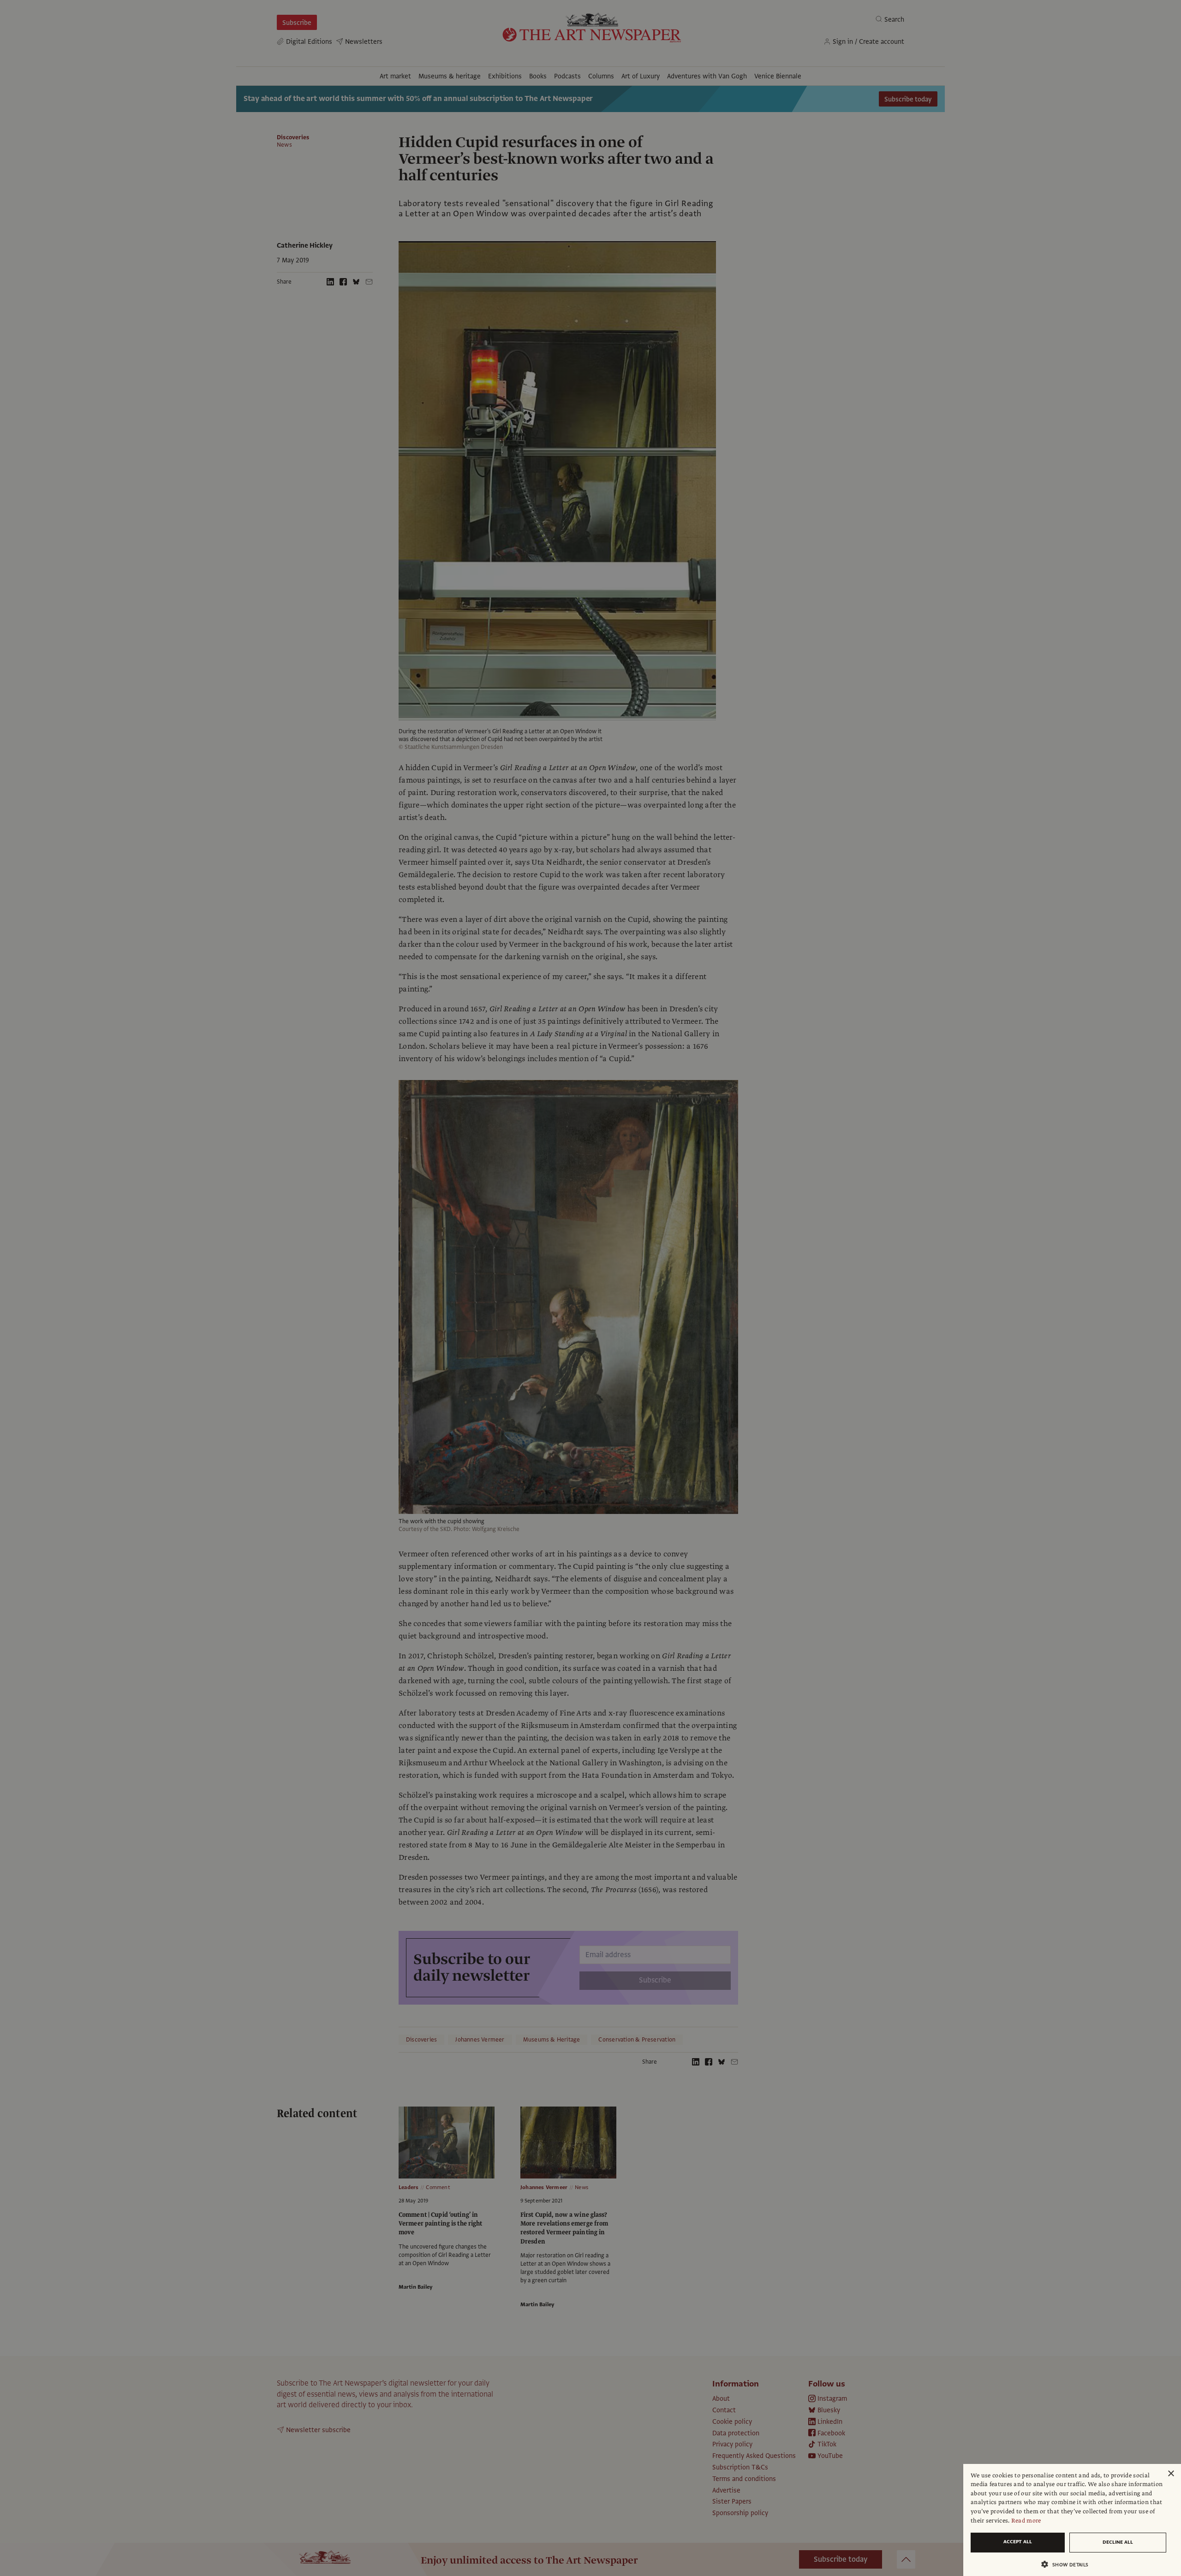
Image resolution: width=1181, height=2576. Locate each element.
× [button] (1171, 2474)
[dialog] (1072, 2520)
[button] (1068, 2564)
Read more (1026, 2521)
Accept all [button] (1018, 2542)
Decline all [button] (1118, 2542)
